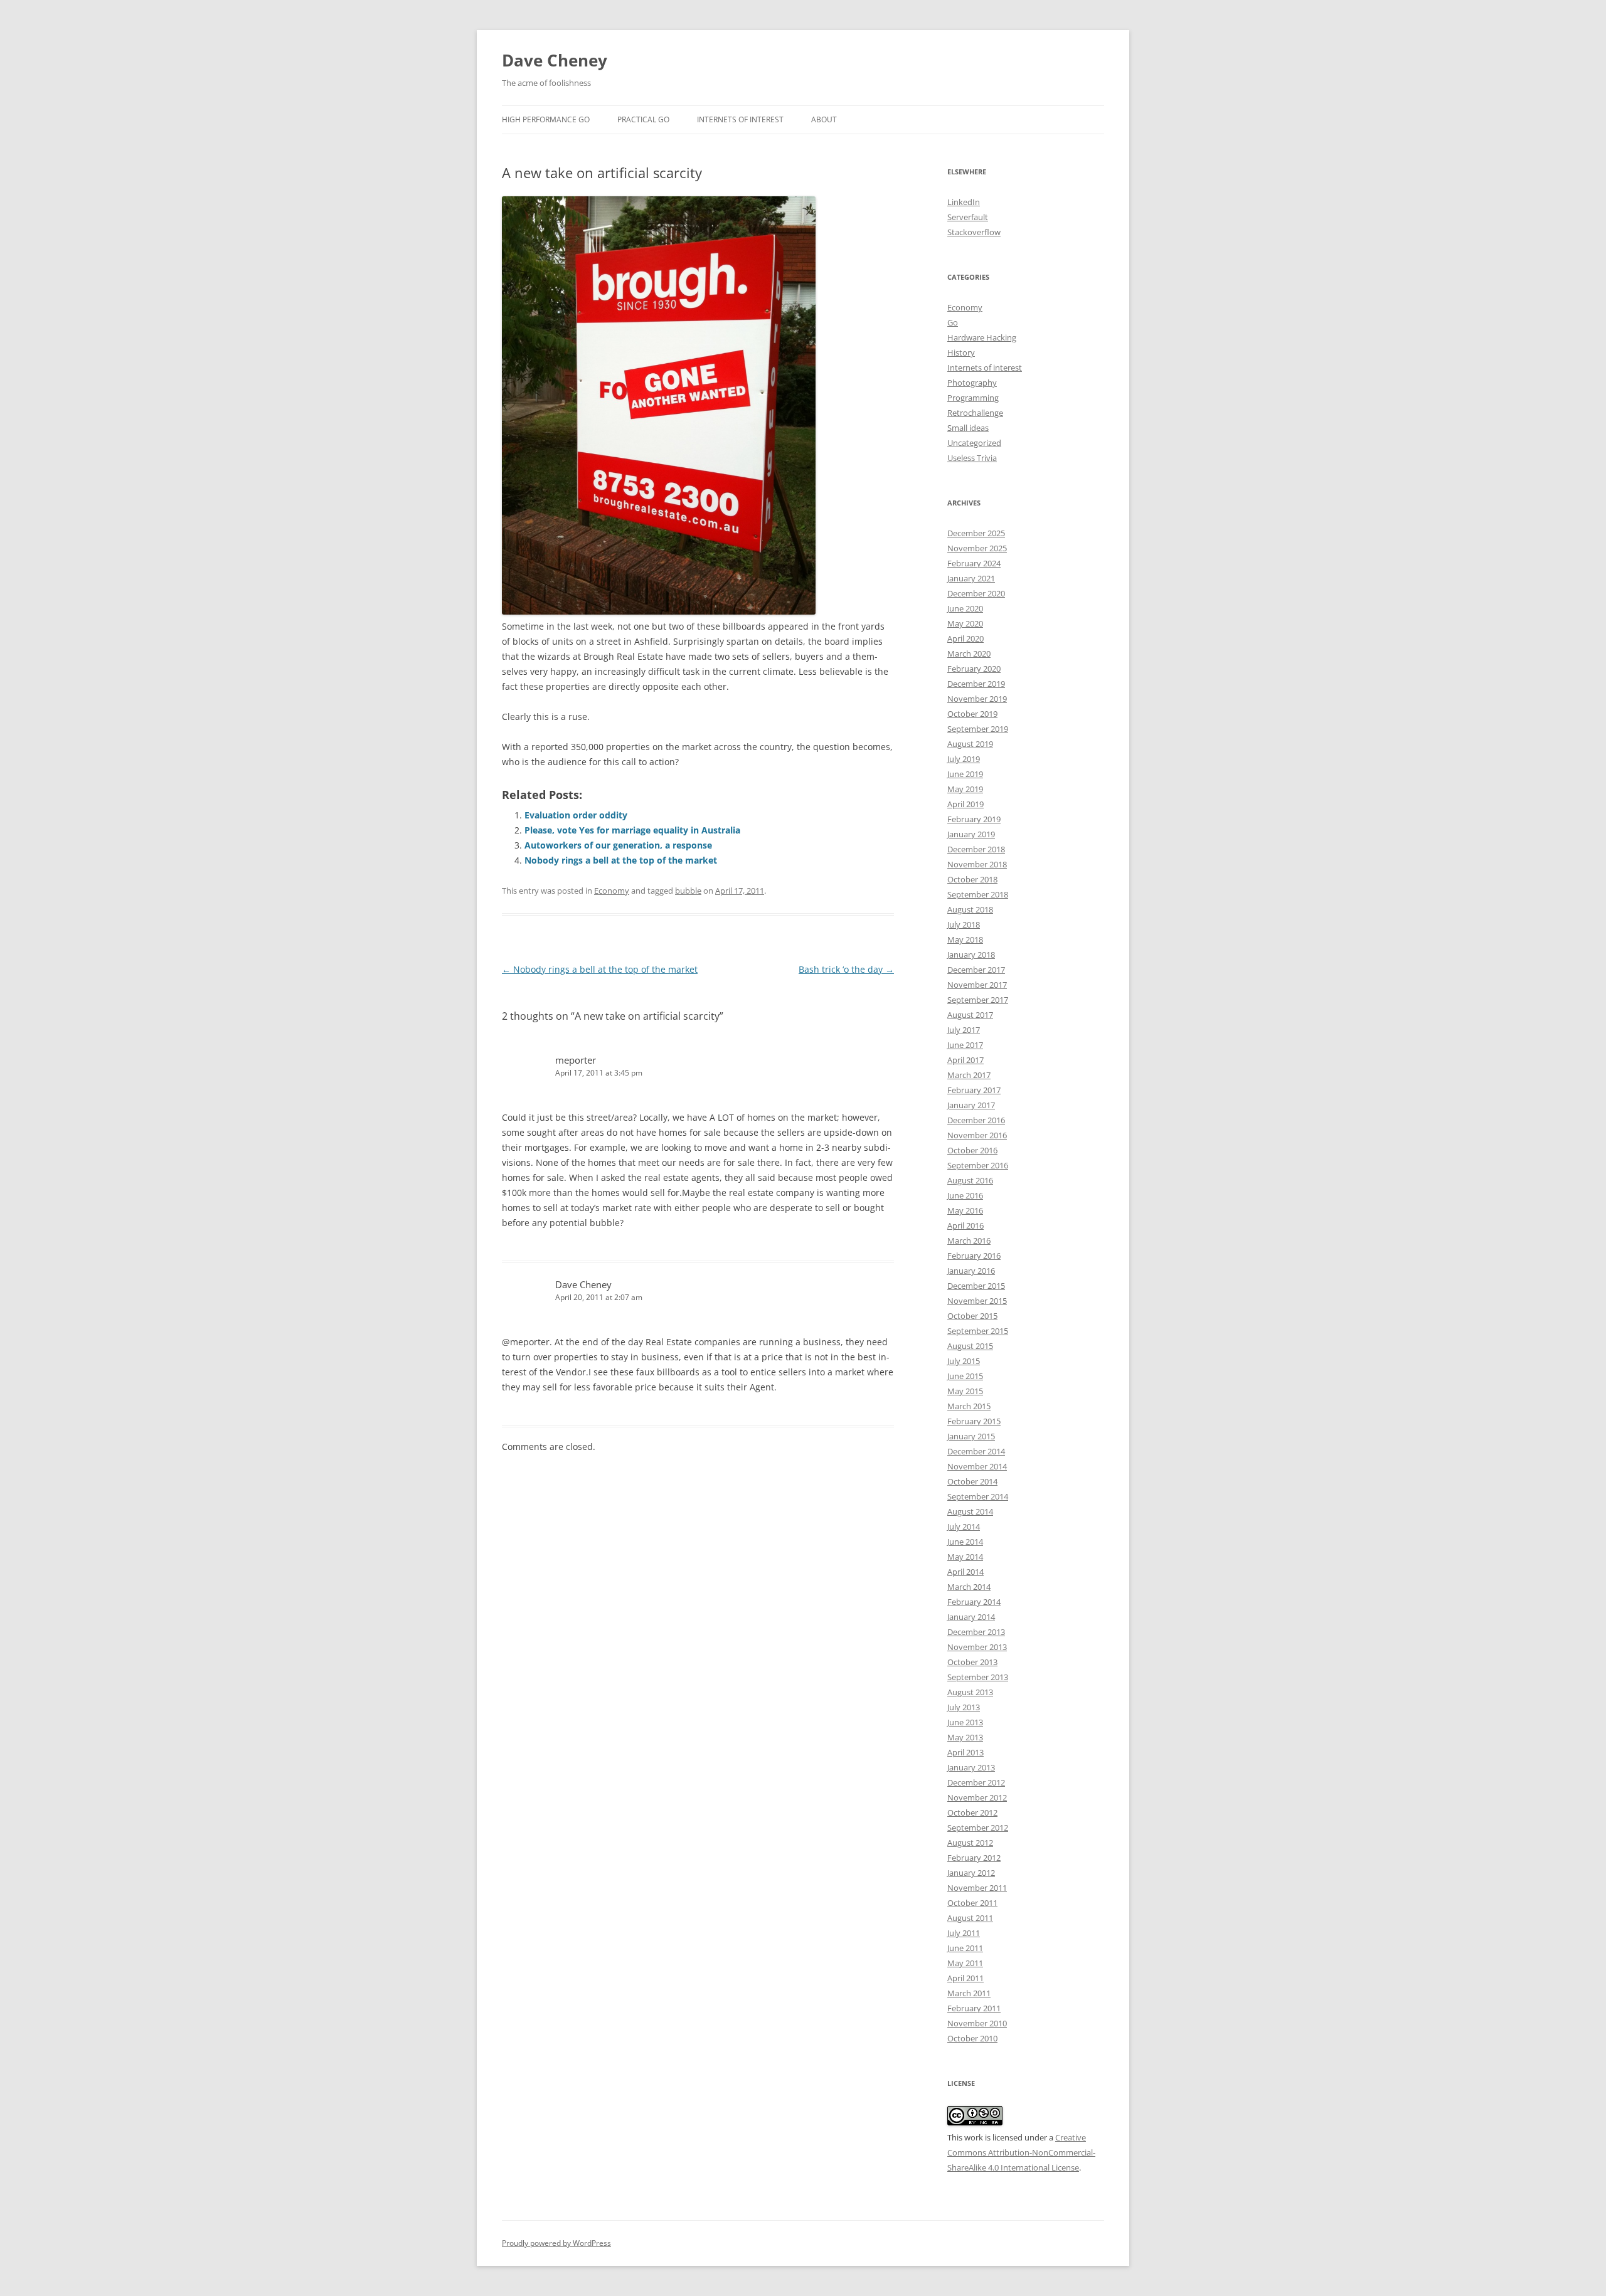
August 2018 (970, 909)
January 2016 (971, 1271)
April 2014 (965, 1572)
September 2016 (978, 1165)
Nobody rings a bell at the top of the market (621, 860)
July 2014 (964, 1526)
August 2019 (970, 744)
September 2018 (978, 894)
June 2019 (965, 774)
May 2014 (965, 1557)
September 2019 (978, 729)
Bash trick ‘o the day (846, 969)
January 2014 (971, 1617)
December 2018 (976, 849)
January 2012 (971, 1873)
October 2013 (972, 1662)
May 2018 (965, 939)
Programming (973, 398)
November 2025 (977, 548)
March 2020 (969, 653)
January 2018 (971, 955)
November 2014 (977, 1466)
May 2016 (965, 1210)
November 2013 (977, 1647)
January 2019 (971, 834)
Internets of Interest (740, 119)
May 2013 (965, 1737)
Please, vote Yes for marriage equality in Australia (632, 830)
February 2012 (974, 1858)
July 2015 (964, 1361)
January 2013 (971, 1767)
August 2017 (970, 1015)
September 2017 (978, 1000)
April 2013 (965, 1752)
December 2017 (976, 970)
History (961, 352)
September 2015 (978, 1331)
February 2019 (974, 819)
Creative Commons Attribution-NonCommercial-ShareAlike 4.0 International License (1021, 2152)
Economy (612, 891)
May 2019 (965, 789)
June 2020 (965, 608)
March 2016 (969, 1241)
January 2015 (971, 1436)
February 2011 (974, 2008)
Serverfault (968, 217)
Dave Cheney (555, 60)
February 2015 (974, 1421)
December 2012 (976, 1782)
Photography (972, 383)
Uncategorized (974, 443)
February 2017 (974, 1090)
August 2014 (970, 1511)
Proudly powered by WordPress (556, 2243)
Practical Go (643, 119)
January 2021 (971, 578)
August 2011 (970, 1918)
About (824, 119)
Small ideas (968, 428)
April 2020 (965, 638)
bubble (688, 891)
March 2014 (969, 1587)
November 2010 (977, 2023)
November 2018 (977, 864)
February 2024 (974, 563)
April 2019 (965, 804)
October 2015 (972, 1316)
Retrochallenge (975, 413)
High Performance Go (546, 119)
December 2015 (976, 1286)
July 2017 (964, 1030)
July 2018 (964, 924)
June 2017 (965, 1045)
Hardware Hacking (982, 337)
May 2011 (965, 1963)
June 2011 (965, 1948)
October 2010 (972, 2038)
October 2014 (972, 1481)
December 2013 (976, 1632)
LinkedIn (964, 202)
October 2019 (972, 714)
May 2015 (965, 1391)
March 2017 (969, 1075)
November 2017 (977, 985)
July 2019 (964, 759)
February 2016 (974, 1256)
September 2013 (978, 1677)
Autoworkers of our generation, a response (618, 845)
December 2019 (976, 684)
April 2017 (965, 1060)
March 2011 (969, 1993)
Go (953, 322)
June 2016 (965, 1195)
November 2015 (977, 1301)
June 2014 (965, 1542)
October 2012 (972, 1812)
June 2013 (965, 1722)
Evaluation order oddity (576, 815)
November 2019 (977, 699)
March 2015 (969, 1406)
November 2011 (977, 1888)
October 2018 (972, 879)
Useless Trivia (972, 458)
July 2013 (964, 1707)
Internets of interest (985, 368)
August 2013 (970, 1692)
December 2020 (976, 593)
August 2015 (970, 1346)
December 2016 (976, 1120)
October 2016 (972, 1150)
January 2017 (971, 1105)
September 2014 (978, 1496)
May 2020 (965, 623)
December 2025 (976, 533)
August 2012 (970, 1843)
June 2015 (965, 1376)
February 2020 (974, 669)
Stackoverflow (974, 232)
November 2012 (977, 1797)
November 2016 (977, 1135)
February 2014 (974, 1602)
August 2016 (970, 1180)
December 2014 (976, 1451)
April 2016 (965, 1225)
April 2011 (965, 1978)
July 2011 (964, 1933)
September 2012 (978, 1828)
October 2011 (972, 1903)
